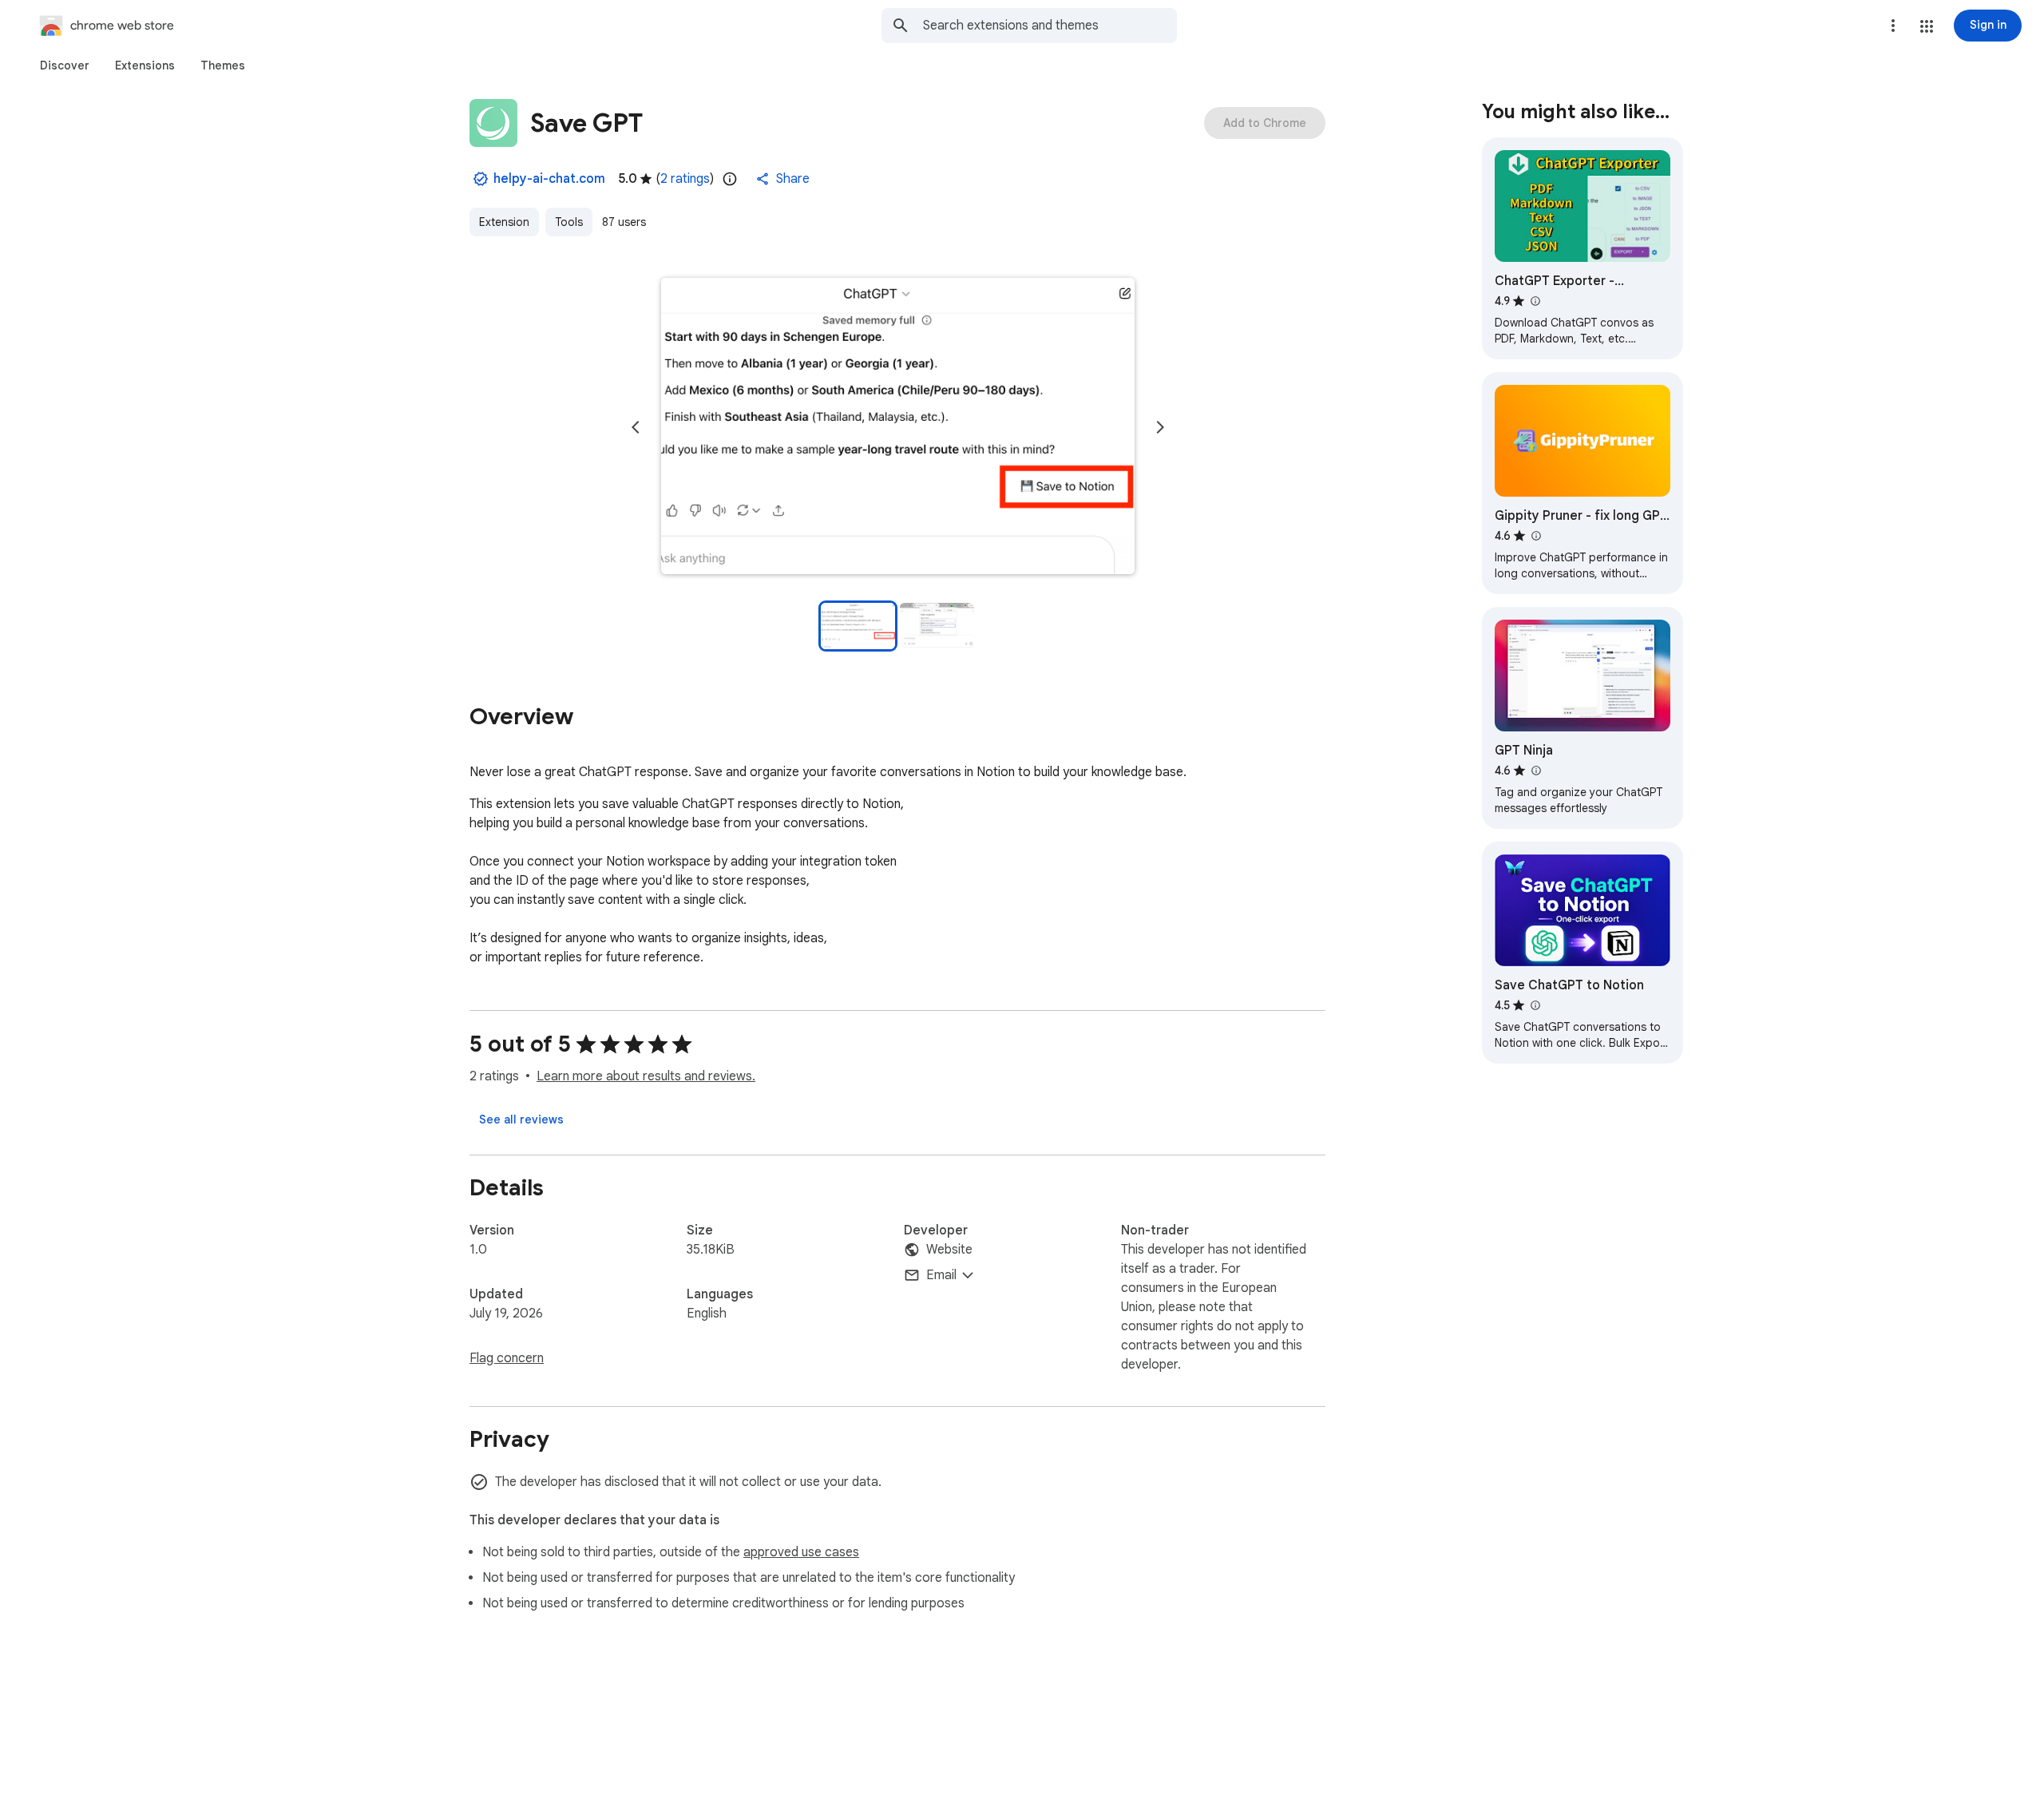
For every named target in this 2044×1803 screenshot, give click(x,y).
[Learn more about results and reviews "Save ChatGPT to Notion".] (1535, 1005)
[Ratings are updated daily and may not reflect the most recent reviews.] (730, 179)
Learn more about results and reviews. (646, 1076)
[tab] (65, 65)
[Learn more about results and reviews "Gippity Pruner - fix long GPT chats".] (1535, 536)
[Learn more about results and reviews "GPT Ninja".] (1535, 771)
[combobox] (1050, 26)
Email (941, 1275)
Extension (504, 222)
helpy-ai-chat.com (549, 179)
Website (949, 1250)
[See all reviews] (521, 1119)
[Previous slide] (636, 427)
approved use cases (801, 1552)
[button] (1927, 26)
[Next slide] (1160, 427)
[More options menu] (1893, 26)
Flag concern (507, 1358)
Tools (569, 222)
